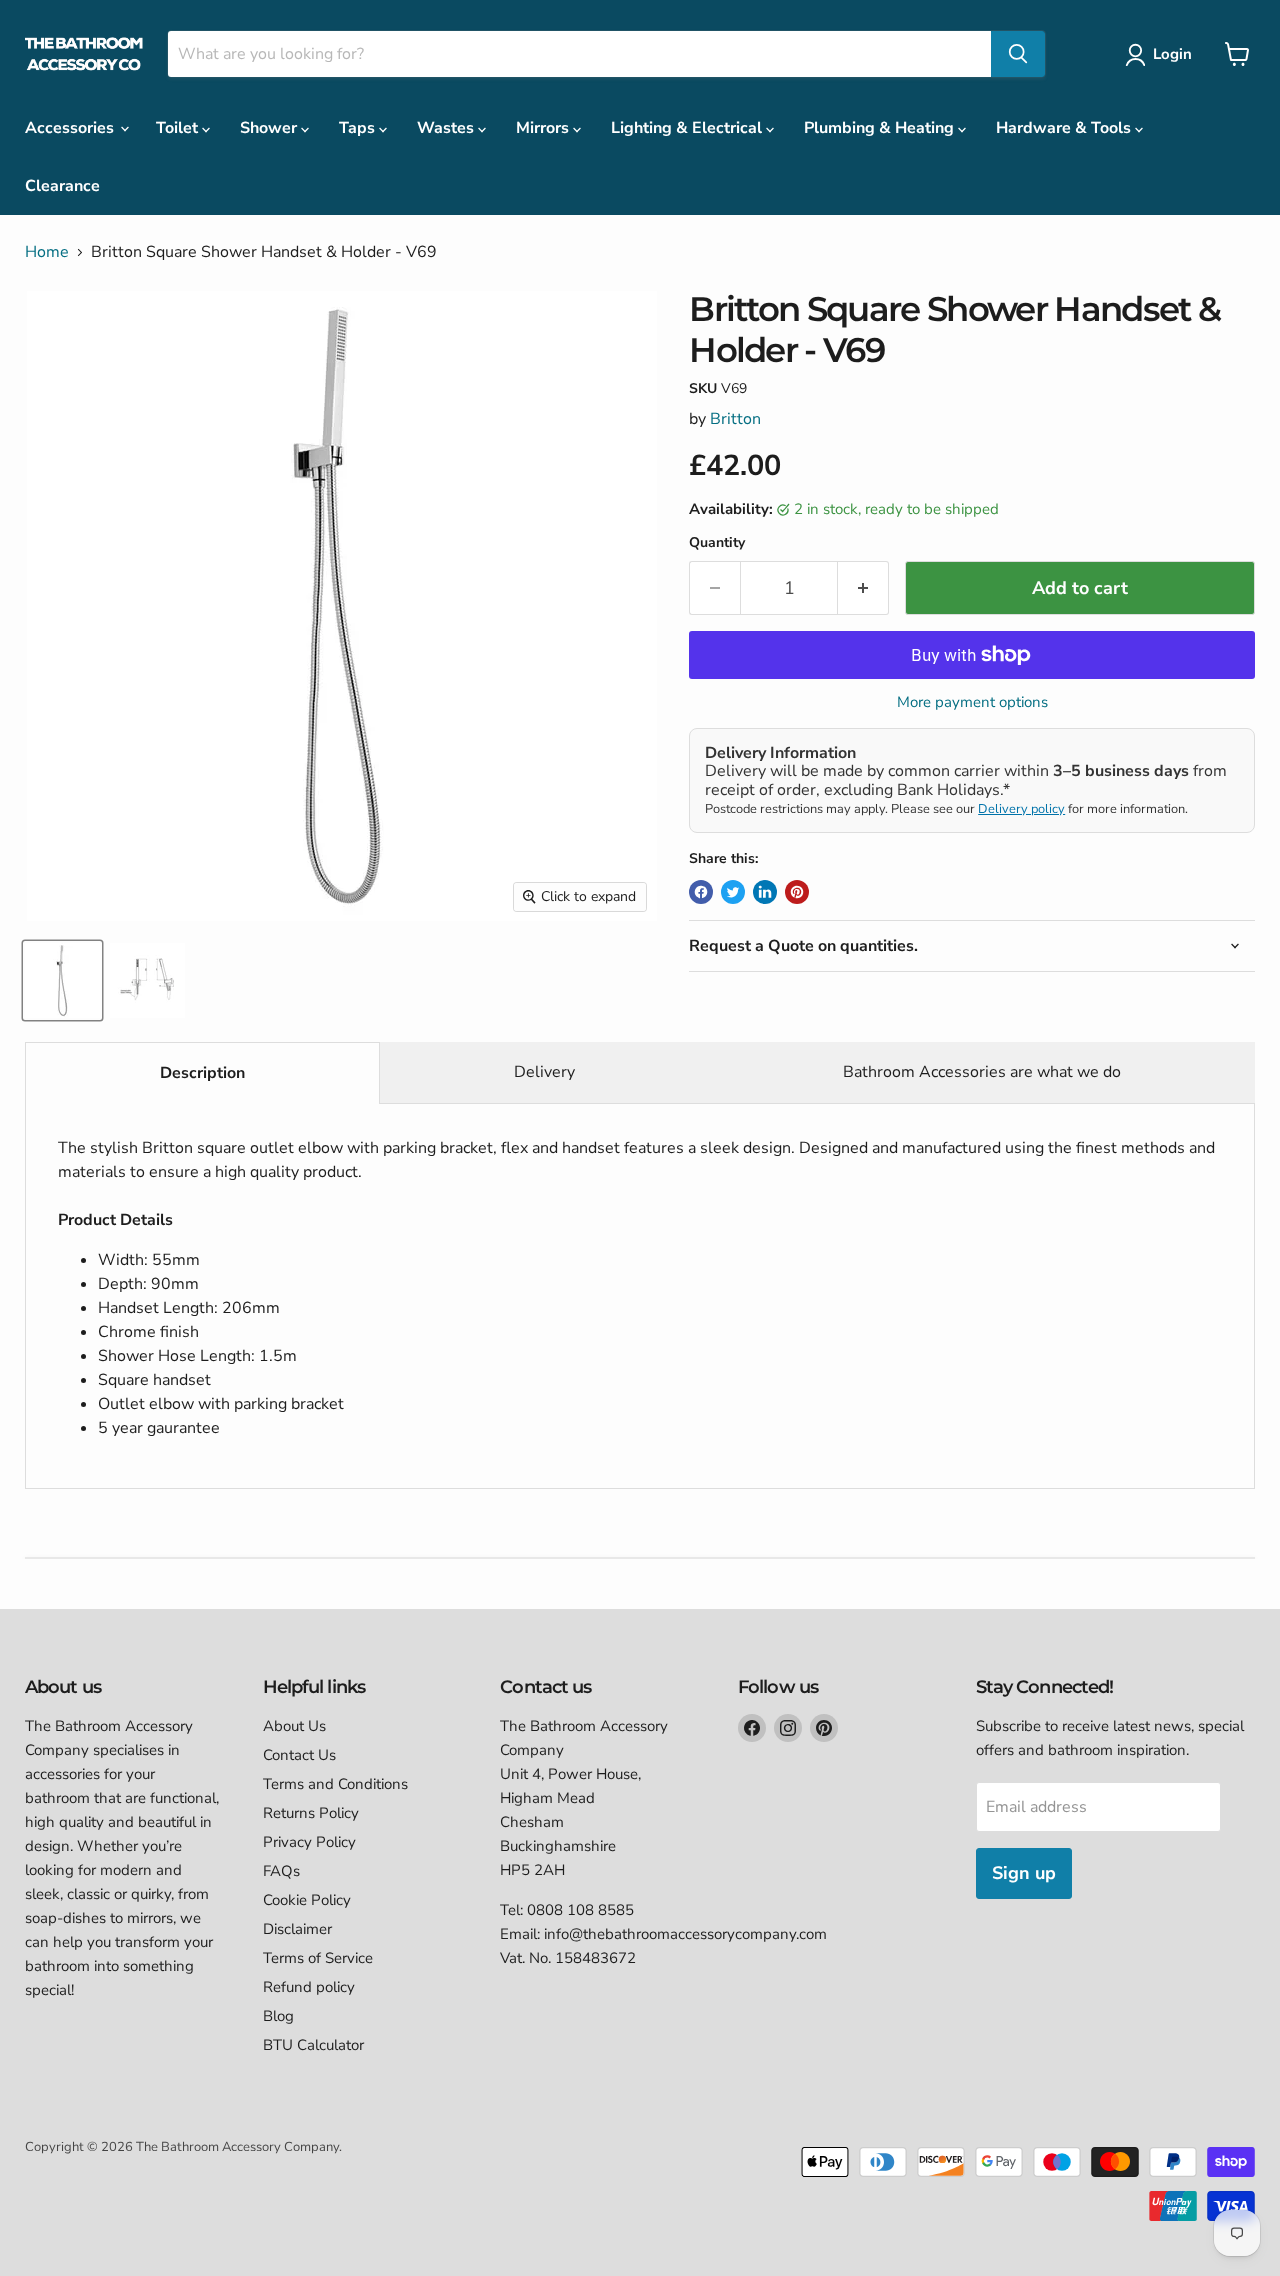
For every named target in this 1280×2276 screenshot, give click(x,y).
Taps (359, 128)
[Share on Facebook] (701, 892)
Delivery (544, 1072)
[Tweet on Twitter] (733, 892)
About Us (294, 1726)
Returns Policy (311, 1813)
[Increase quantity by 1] (863, 588)
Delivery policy (1021, 809)
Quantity (717, 543)
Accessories (71, 128)
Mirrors (544, 128)
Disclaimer (297, 1929)
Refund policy (309, 1987)
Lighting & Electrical (688, 128)
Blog (278, 2016)
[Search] (1018, 54)
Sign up (1024, 1873)
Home (47, 252)
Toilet (179, 128)
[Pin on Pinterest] (797, 892)
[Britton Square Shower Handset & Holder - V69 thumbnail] (62, 980)
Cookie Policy (307, 1900)
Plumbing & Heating (881, 128)
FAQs (281, 1871)
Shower (270, 128)
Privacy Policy (309, 1842)
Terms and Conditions (335, 1784)
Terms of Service (318, 1958)
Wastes (447, 128)
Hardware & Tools (1065, 128)
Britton (735, 419)
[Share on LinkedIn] (765, 892)
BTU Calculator (313, 2045)
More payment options (972, 702)
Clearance (62, 186)
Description (202, 1073)
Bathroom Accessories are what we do (982, 1072)
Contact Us (299, 1755)
